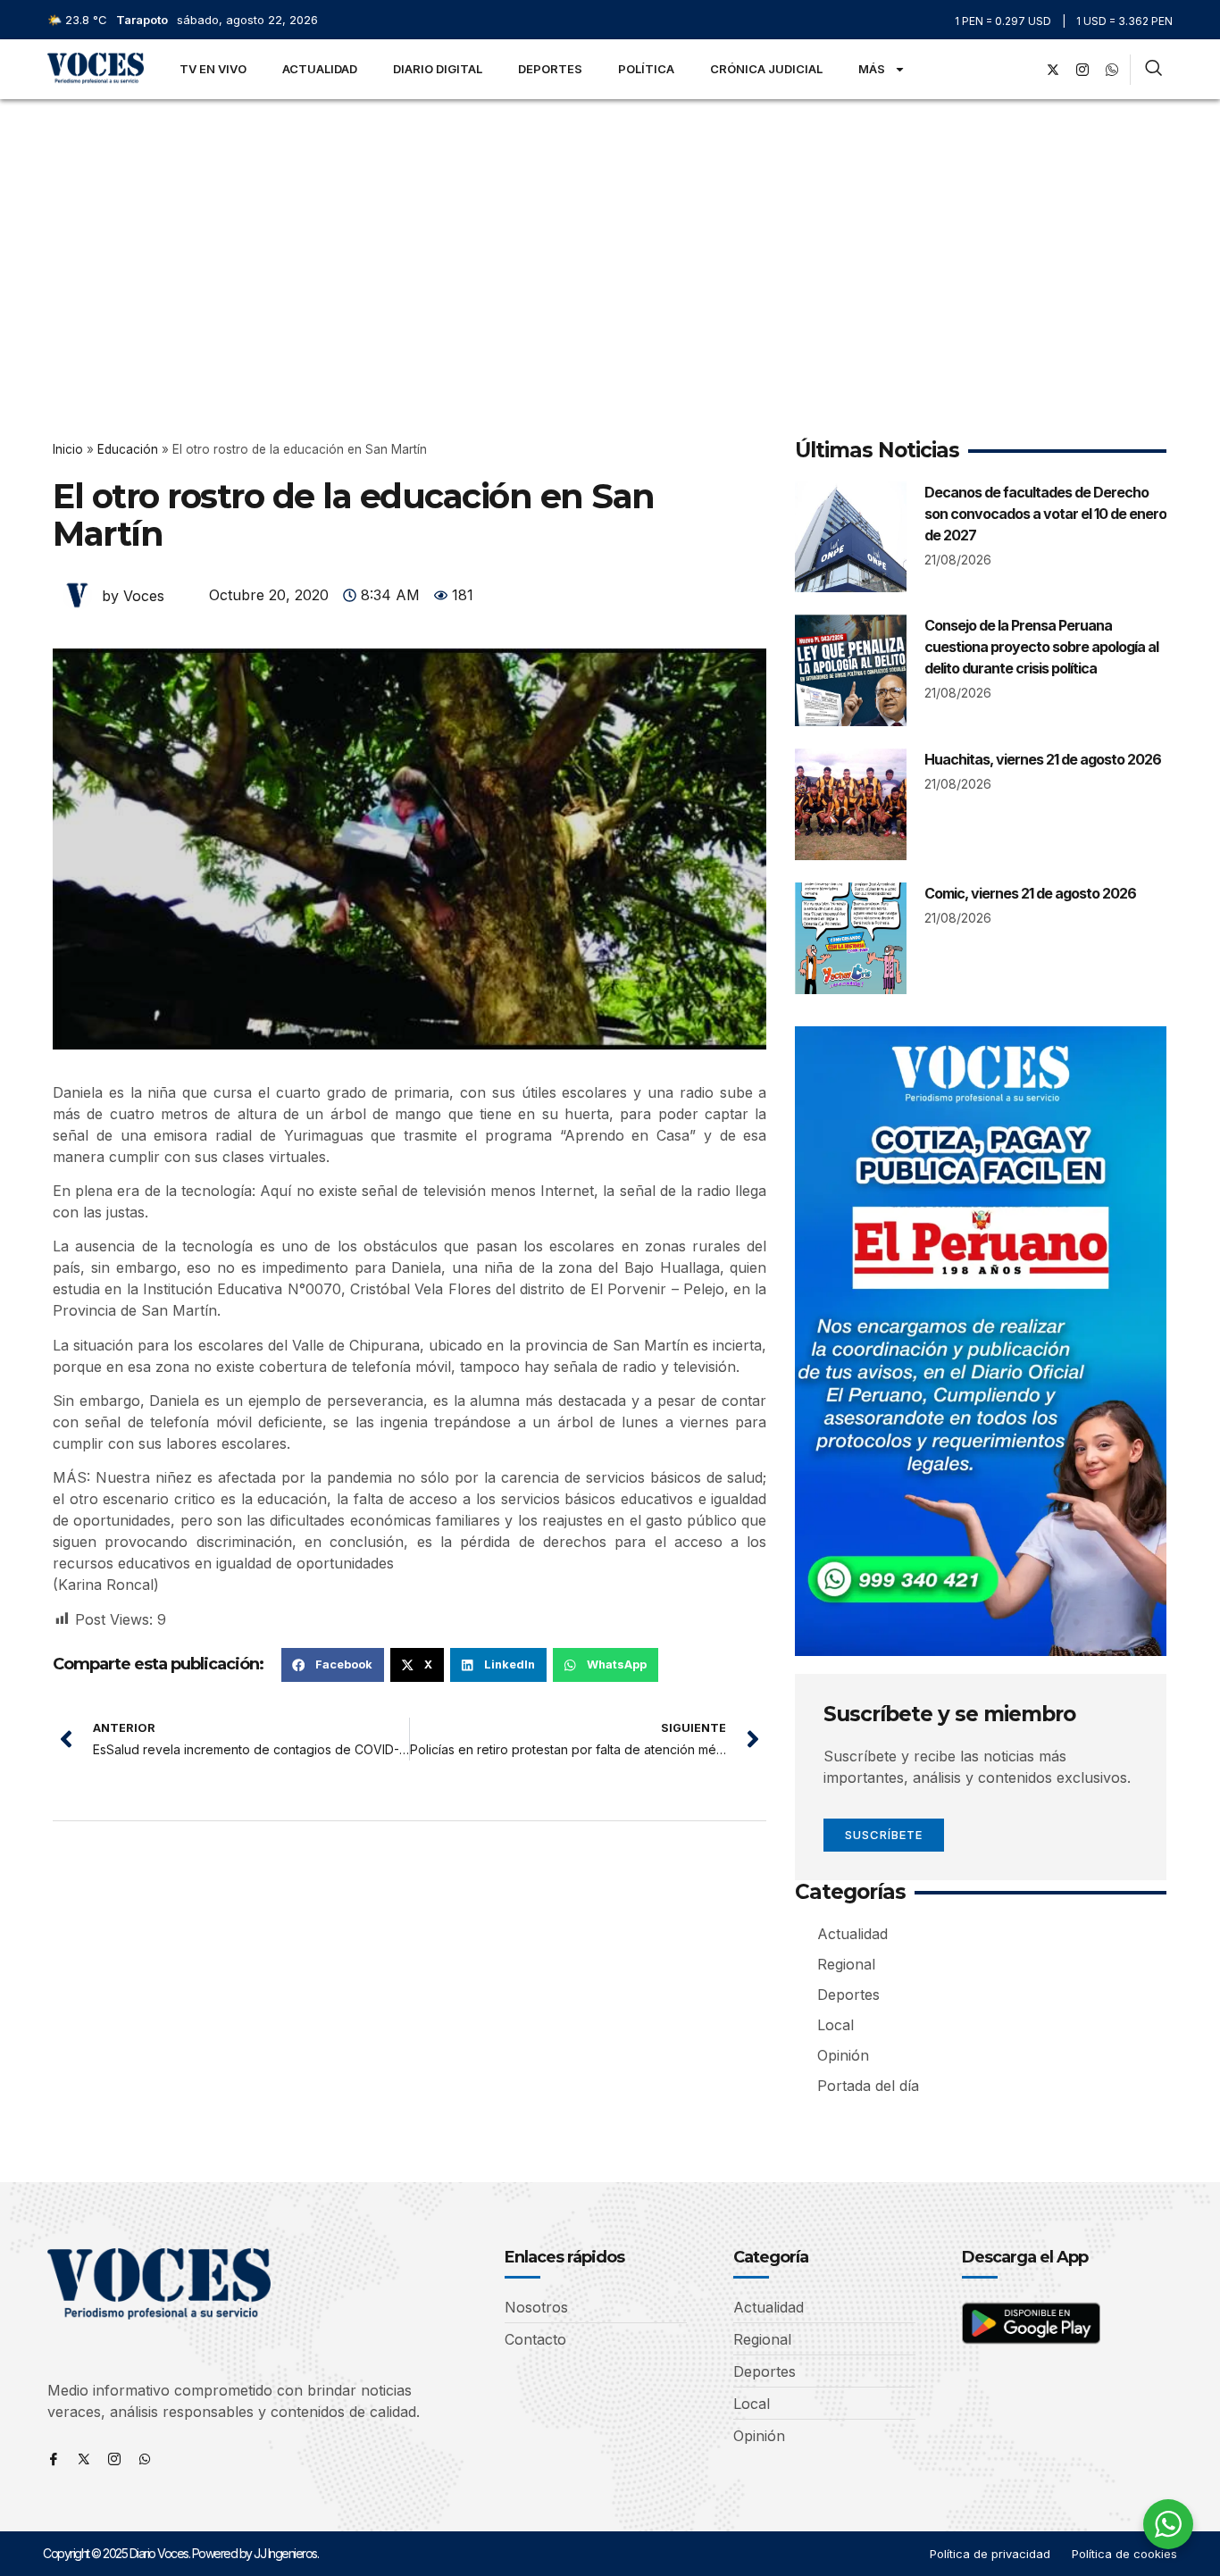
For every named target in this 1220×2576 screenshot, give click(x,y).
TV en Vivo (213, 69)
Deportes (550, 69)
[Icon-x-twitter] (84, 2459)
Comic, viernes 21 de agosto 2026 (1030, 893)
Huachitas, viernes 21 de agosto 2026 (1043, 759)
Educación (128, 449)
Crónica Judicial (766, 69)
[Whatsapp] (145, 2459)
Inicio (68, 449)
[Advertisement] (610, 233)
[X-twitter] (1053, 70)
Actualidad (320, 69)
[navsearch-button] (1153, 70)
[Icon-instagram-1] (1082, 70)
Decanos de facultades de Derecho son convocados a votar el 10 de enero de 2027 (1045, 514)
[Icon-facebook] (54, 2459)
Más (872, 69)
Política (646, 69)
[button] (333, 1665)
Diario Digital (438, 69)
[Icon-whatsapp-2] (1112, 70)
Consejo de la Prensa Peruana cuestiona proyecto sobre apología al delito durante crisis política (1041, 647)
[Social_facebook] (1024, 70)
